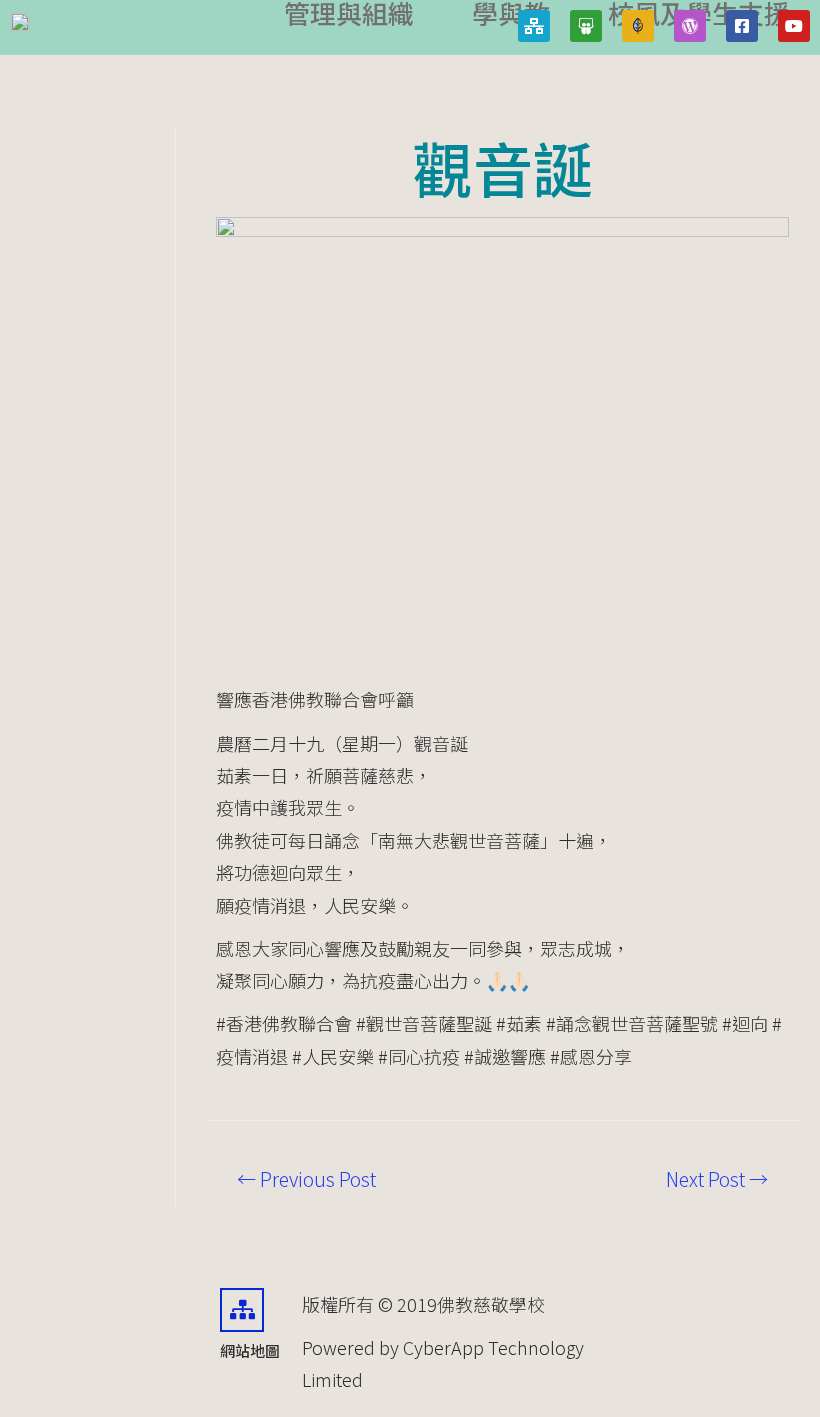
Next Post (717, 1179)
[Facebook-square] (742, 26)
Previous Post (306, 1179)
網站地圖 (250, 1350)
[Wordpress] (690, 26)
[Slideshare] (586, 26)
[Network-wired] (534, 26)
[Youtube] (794, 26)
